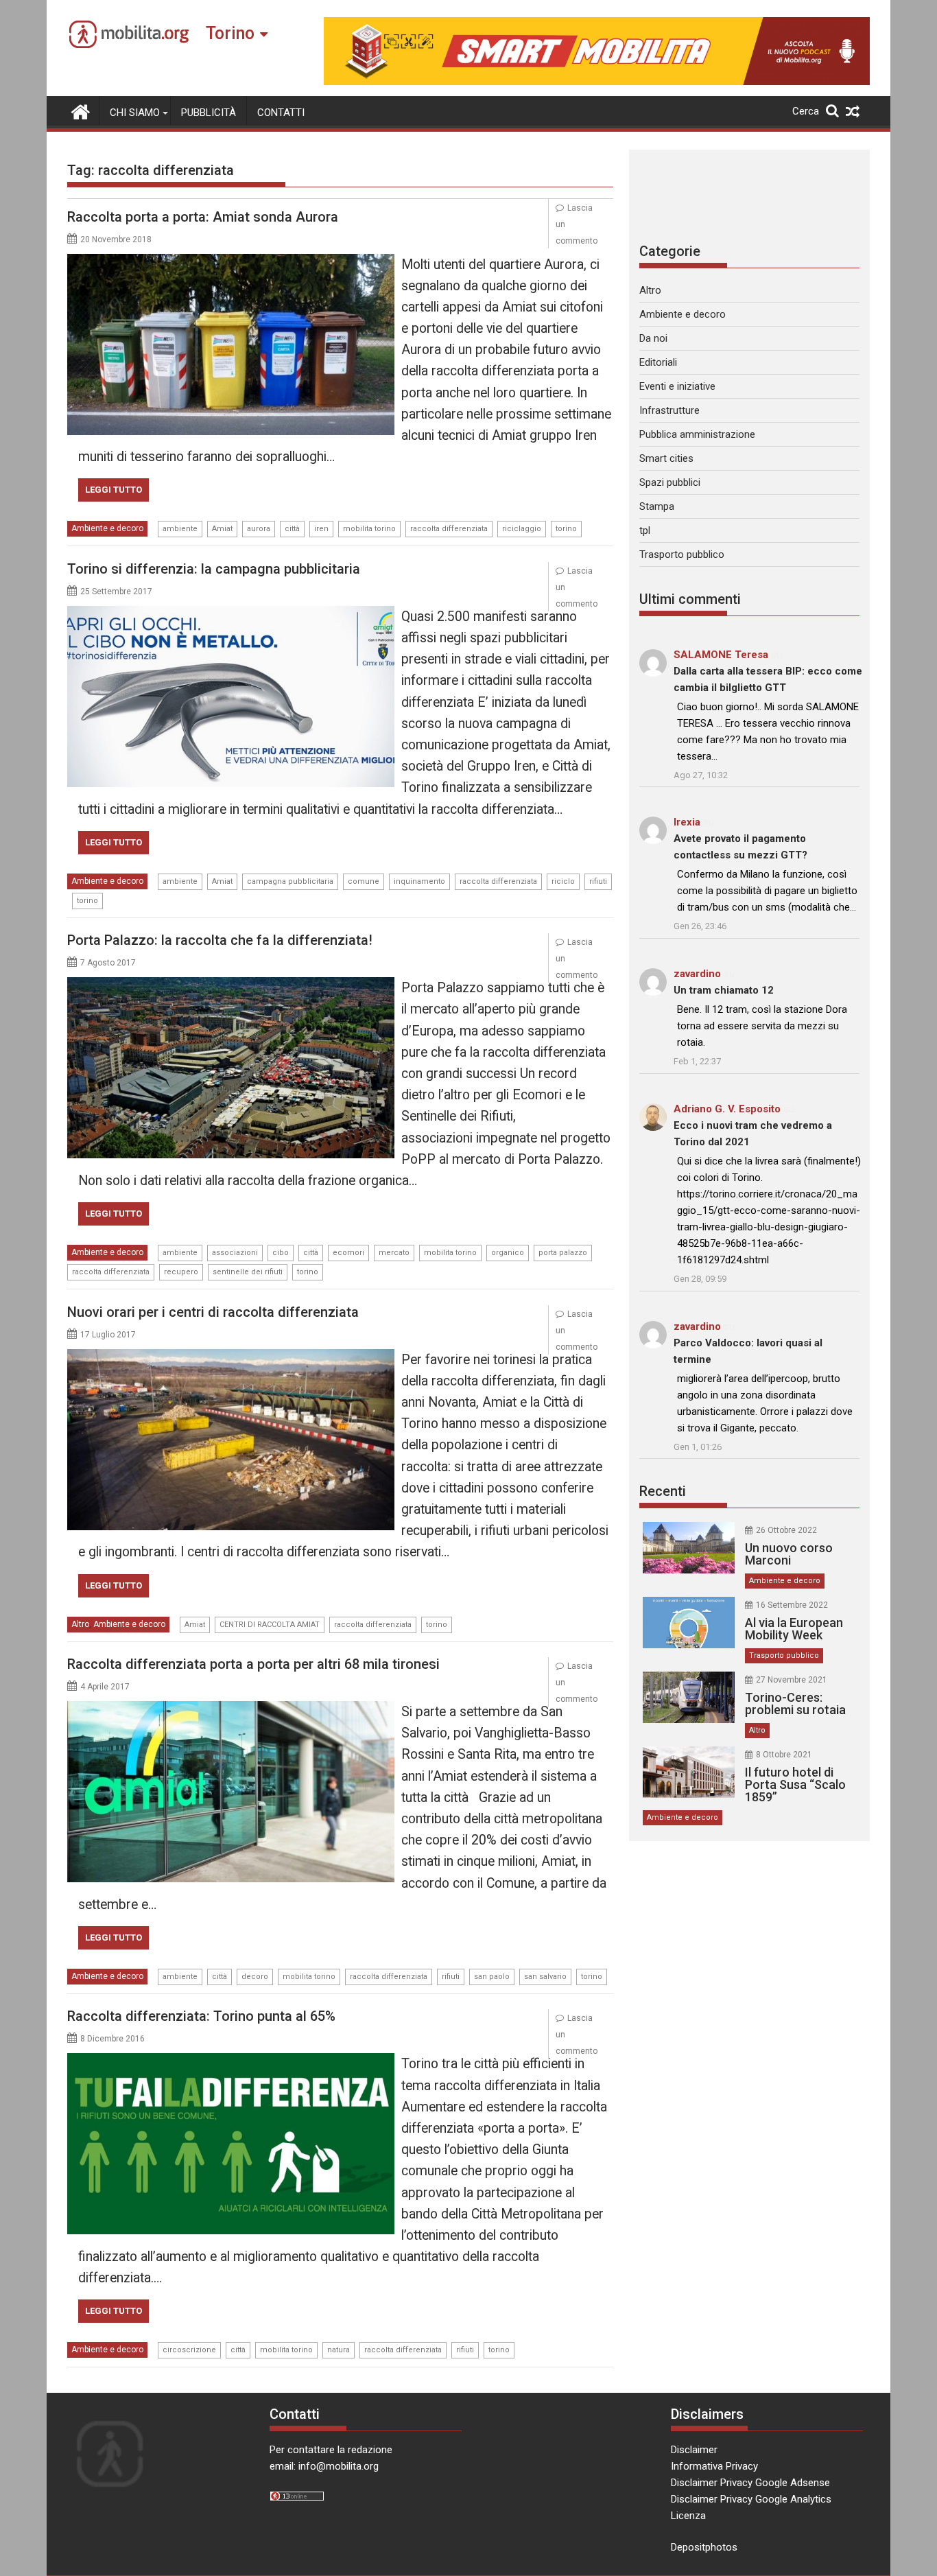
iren (321, 529)
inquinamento (419, 881)
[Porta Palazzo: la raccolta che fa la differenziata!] (231, 985)
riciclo (563, 881)
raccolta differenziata (449, 529)
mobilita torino (369, 529)
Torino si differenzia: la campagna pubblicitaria (214, 569)
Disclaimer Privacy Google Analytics (751, 2499)
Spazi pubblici (670, 482)
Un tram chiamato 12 (724, 990)
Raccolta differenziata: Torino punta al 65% (201, 2016)
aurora (259, 529)
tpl (645, 530)
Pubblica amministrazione (697, 434)
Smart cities (666, 458)
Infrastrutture (669, 410)
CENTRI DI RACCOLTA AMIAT (270, 1625)
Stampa (657, 506)
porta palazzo (563, 1253)
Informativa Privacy (714, 2466)
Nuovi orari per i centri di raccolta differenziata (213, 1312)
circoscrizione (189, 2350)
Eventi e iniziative (677, 386)
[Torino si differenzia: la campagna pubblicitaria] (231, 614)
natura (339, 2350)
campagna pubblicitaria (290, 881)
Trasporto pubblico (682, 554)
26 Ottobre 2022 (786, 1530)
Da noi (653, 338)
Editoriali (658, 362)
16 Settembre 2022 (792, 1605)
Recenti (663, 1491)
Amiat (222, 529)
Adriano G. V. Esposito (727, 1109)
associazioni (235, 1253)
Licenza (688, 2516)
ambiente (180, 529)
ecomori (348, 1253)
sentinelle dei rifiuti (248, 1272)
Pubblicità (209, 113)
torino (566, 529)
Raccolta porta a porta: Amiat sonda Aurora (203, 217)
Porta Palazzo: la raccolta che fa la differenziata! (220, 940)
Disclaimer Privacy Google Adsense (750, 2483)
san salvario (545, 1977)
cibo (281, 1253)
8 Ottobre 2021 (784, 1755)
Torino (230, 33)
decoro (255, 1977)
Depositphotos (704, 2547)
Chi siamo (135, 113)
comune (364, 881)
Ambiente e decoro (107, 528)
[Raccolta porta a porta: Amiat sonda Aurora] (231, 262)
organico (508, 1253)
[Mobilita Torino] (81, 110)
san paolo (492, 1977)
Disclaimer (694, 2450)
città (292, 529)
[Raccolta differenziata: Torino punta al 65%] (231, 2061)
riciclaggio (522, 529)
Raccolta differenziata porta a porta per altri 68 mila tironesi (253, 1664)
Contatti (281, 113)
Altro (80, 1624)
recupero (181, 1272)
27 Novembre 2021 (792, 1680)
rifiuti (598, 881)
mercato (394, 1253)
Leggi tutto (114, 490)
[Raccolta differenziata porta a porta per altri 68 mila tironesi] (231, 1709)
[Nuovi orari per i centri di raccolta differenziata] (231, 1357)
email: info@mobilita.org (324, 2466)
